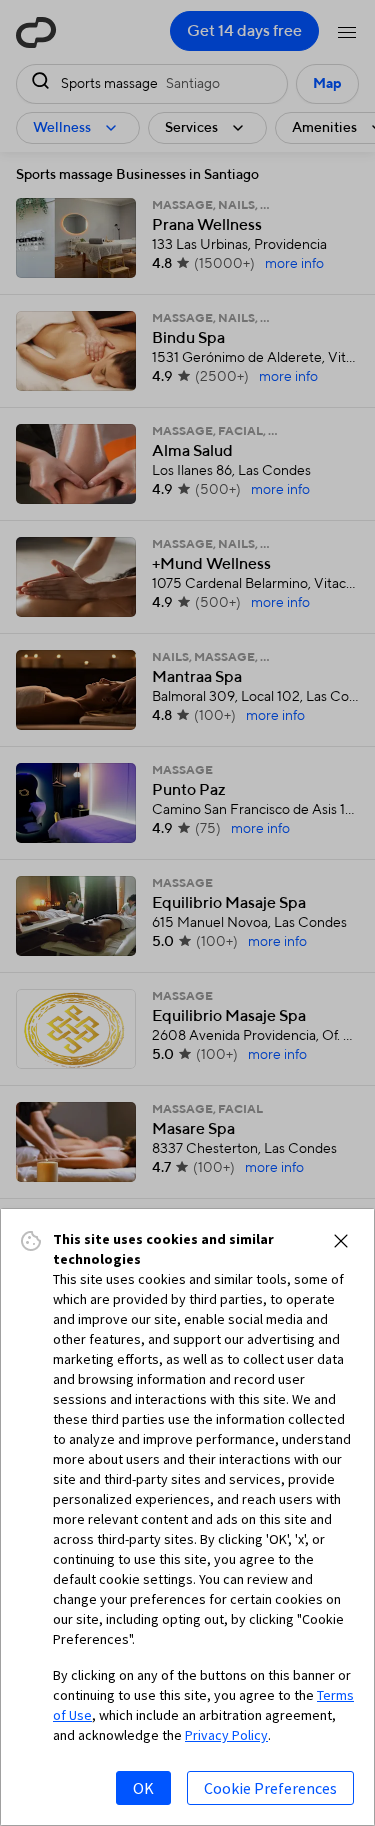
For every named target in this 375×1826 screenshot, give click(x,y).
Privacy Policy (226, 1735)
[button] (341, 1241)
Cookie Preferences (270, 1788)
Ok (143, 1788)
